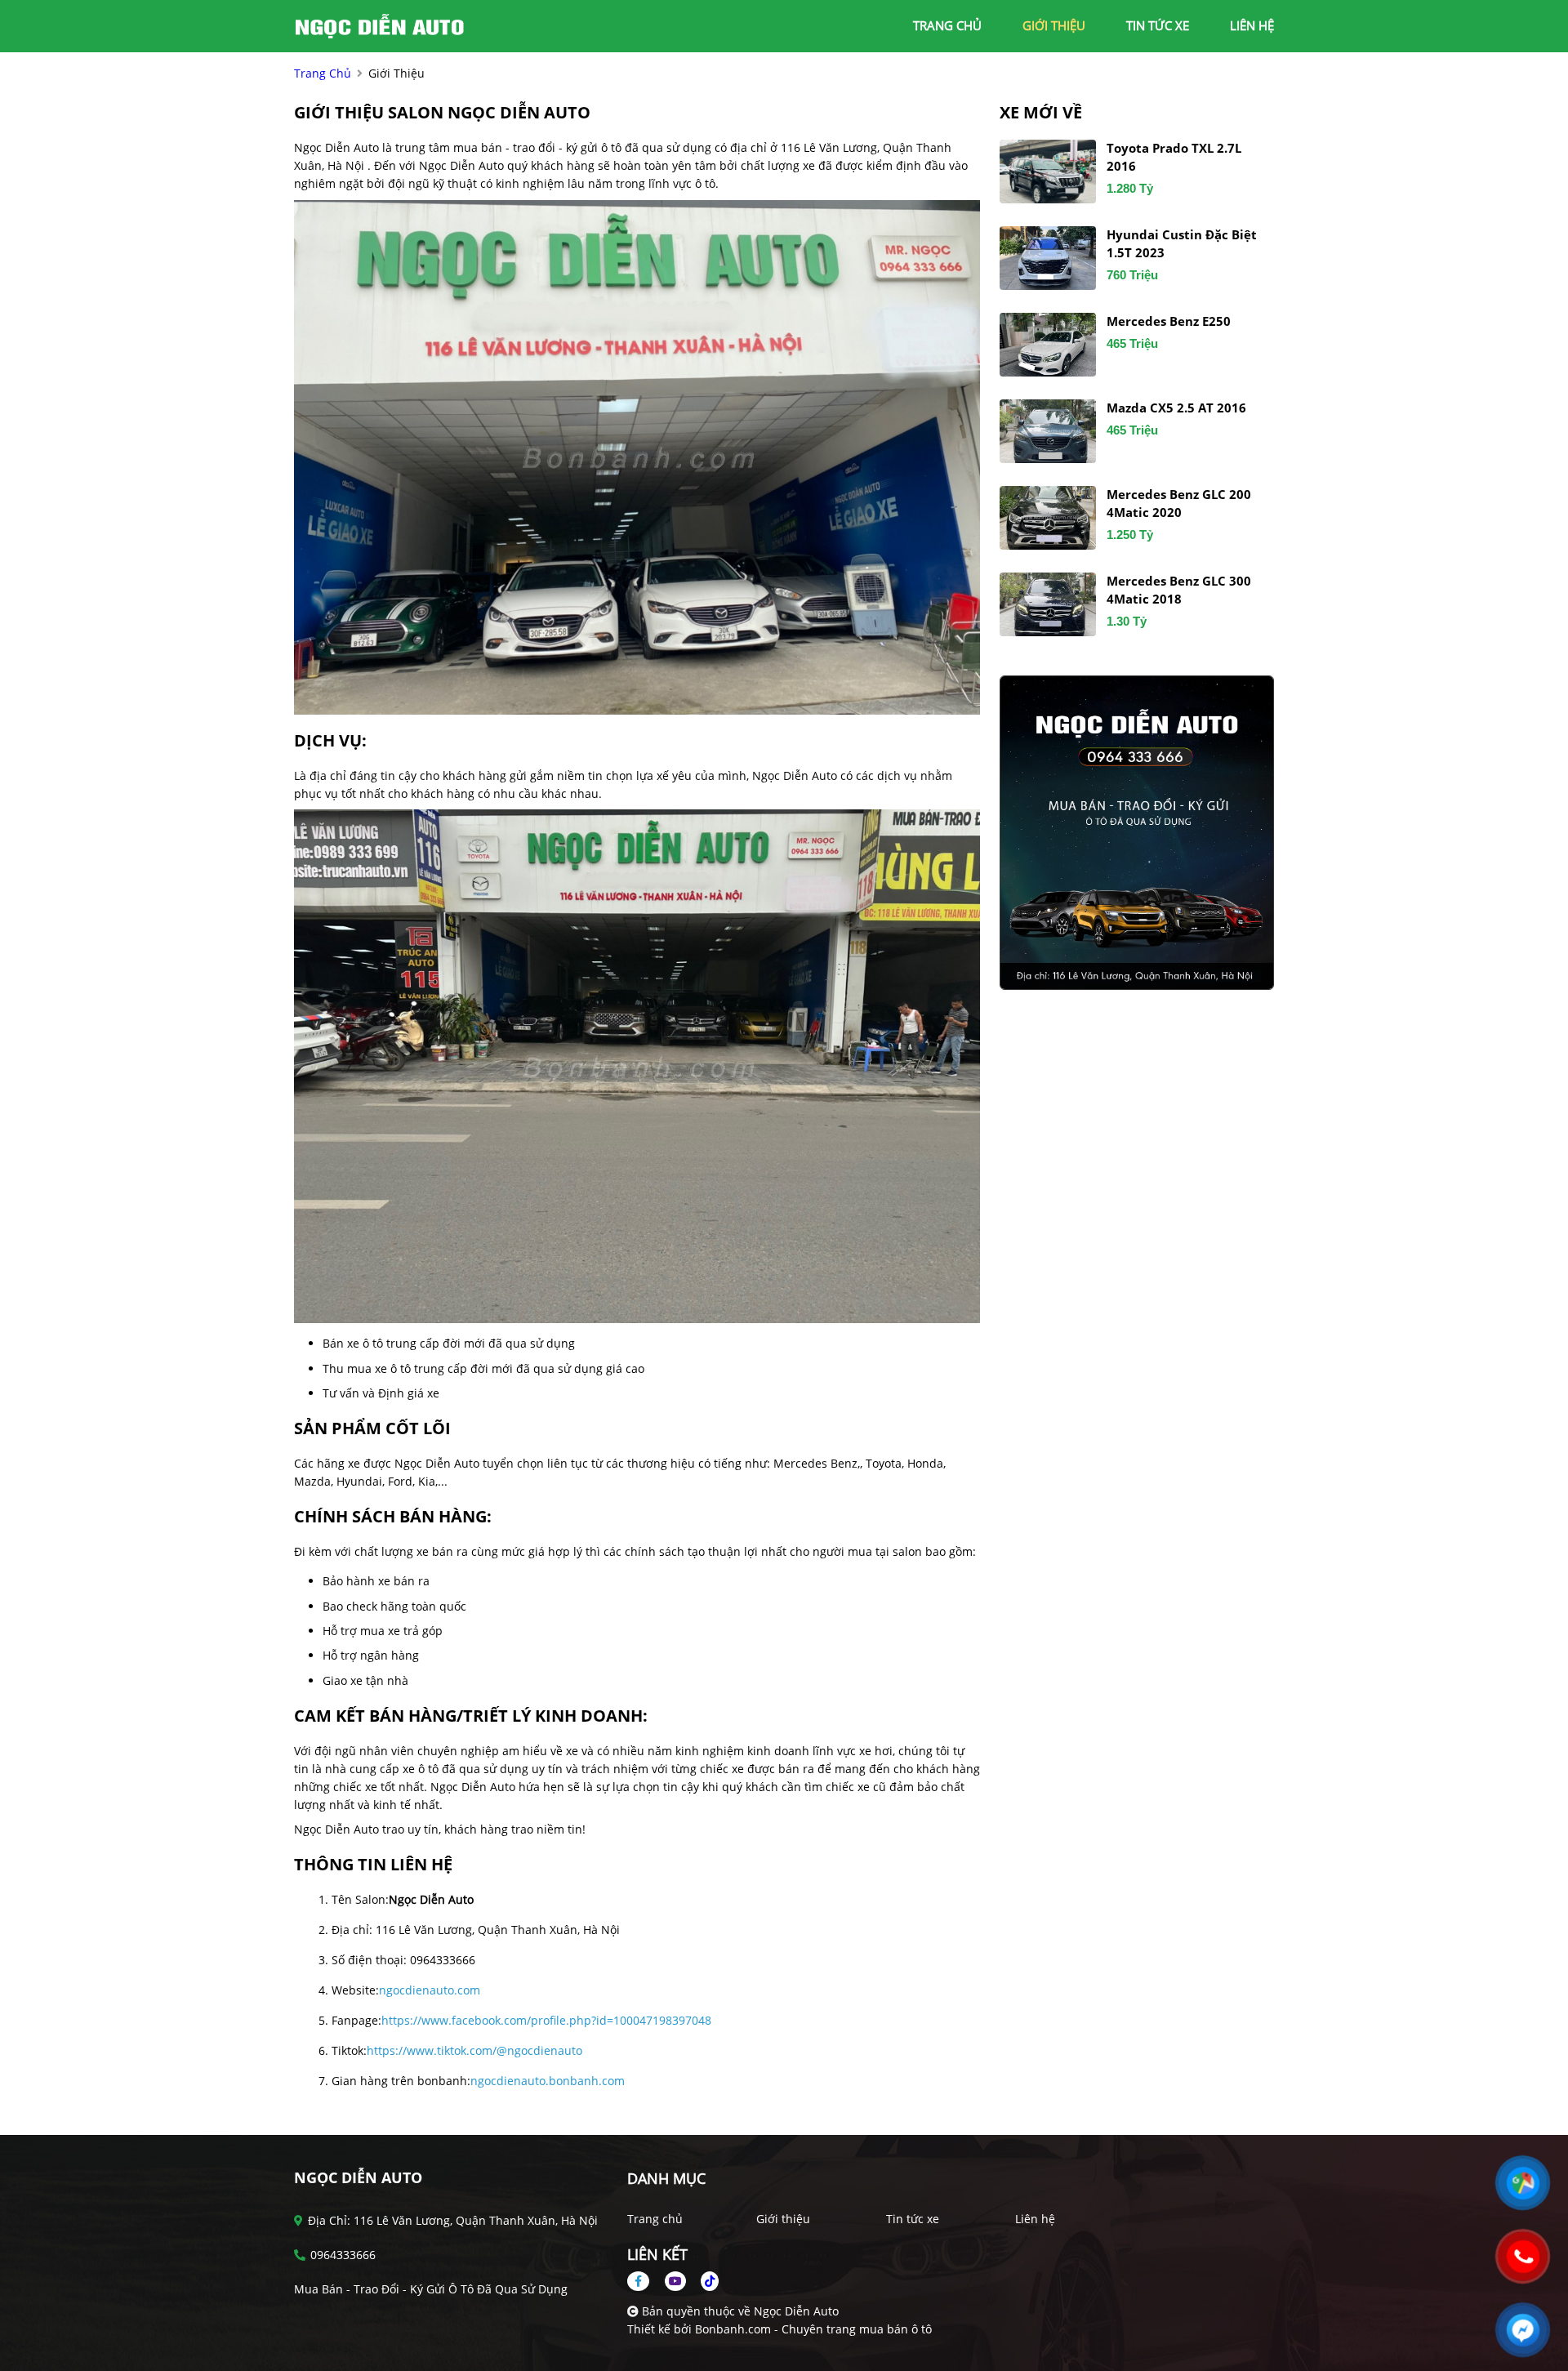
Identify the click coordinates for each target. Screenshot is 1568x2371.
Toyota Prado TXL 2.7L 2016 (1174, 157)
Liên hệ (1035, 2219)
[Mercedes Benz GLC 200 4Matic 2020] (1048, 518)
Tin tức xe (913, 2219)
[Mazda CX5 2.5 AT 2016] (1048, 431)
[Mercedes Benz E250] (1048, 345)
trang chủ (947, 25)
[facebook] (644, 2281)
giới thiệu (1054, 25)
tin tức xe (1158, 25)
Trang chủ (655, 2219)
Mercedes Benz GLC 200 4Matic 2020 (1179, 504)
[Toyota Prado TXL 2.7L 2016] (1048, 172)
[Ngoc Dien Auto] (384, 25)
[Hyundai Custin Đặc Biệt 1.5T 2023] (1048, 258)
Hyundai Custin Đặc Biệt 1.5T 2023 (1182, 244)
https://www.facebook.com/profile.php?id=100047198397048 (546, 2020)
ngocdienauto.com (430, 1990)
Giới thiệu (783, 2219)
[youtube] (675, 2281)
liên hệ (1252, 25)
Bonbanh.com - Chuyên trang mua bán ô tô (813, 2329)
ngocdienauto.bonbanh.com (548, 2081)
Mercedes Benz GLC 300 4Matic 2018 (1179, 590)
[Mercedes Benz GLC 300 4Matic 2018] (1048, 604)
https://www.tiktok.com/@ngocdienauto (474, 2050)
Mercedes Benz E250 (1169, 321)
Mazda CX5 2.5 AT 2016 (1176, 408)
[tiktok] (704, 2281)
